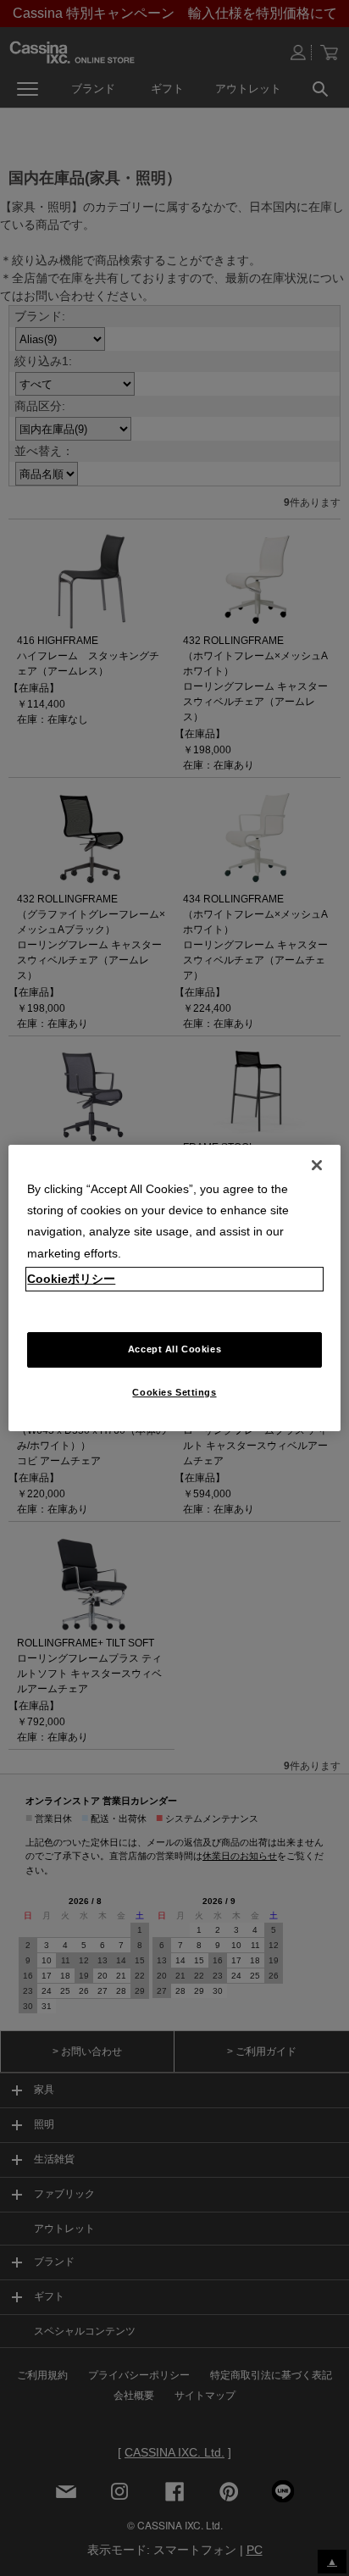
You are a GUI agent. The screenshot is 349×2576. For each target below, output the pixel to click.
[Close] (317, 1165)
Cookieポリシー (71, 1279)
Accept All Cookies (174, 1349)
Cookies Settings (174, 1392)
